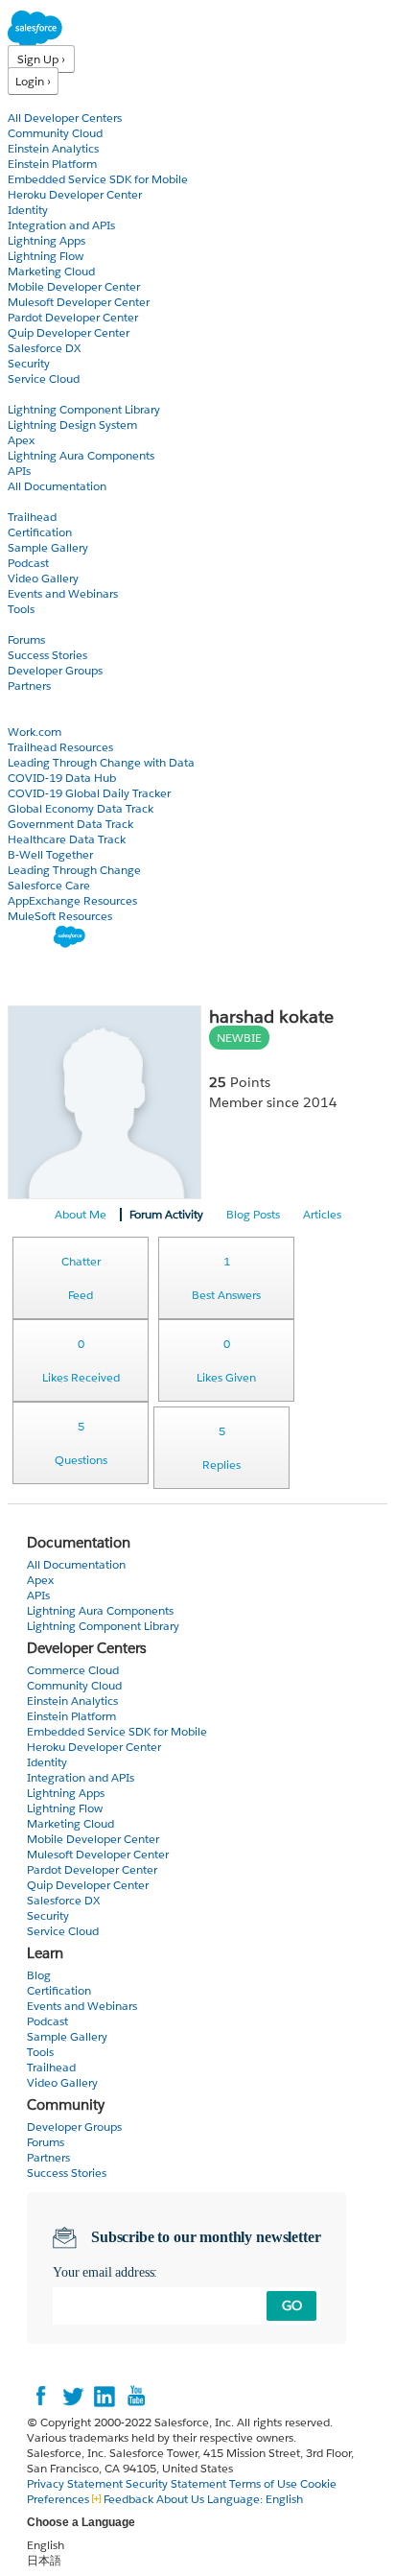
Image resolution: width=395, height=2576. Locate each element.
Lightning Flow (46, 256)
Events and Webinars (63, 593)
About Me (81, 1214)
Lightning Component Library (84, 409)
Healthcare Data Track (67, 839)
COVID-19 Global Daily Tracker (89, 793)
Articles (322, 1214)
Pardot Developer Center (73, 317)
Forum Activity (166, 1214)
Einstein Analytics (53, 148)
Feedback (128, 2499)
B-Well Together (50, 854)
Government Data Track (70, 824)
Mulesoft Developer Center (79, 302)
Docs (22, 394)
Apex (21, 440)
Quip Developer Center (69, 332)
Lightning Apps (46, 240)
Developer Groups (55, 670)
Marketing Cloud (51, 271)
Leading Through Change (74, 870)
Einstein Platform (52, 164)
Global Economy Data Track (81, 808)
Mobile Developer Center (74, 286)
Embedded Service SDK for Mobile (98, 179)
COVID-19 (35, 716)
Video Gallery (43, 578)
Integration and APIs (61, 225)
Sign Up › (41, 59)
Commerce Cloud (73, 1670)
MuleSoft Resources (60, 916)
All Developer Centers (65, 118)
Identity (28, 210)
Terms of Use (263, 2483)
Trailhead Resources (60, 747)
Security (29, 363)
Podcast (28, 563)
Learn (23, 501)
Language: (255, 2499)
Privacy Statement (76, 2483)
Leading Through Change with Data (101, 762)
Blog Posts (253, 1214)
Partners (29, 685)
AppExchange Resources (72, 900)
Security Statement (177, 2483)
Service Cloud (44, 378)
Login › (33, 81)
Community (41, 624)
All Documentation (57, 486)
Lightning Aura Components (81, 455)
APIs (19, 471)
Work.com (35, 732)
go (292, 2305)
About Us (180, 2499)
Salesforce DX (44, 348)
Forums (26, 639)
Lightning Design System (72, 425)
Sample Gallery (48, 547)
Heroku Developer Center (75, 194)
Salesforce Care (49, 885)
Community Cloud (55, 133)
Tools (21, 609)
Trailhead (32, 517)
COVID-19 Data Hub (62, 778)
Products (34, 102)
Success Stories (47, 655)
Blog (20, 701)
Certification (40, 532)
